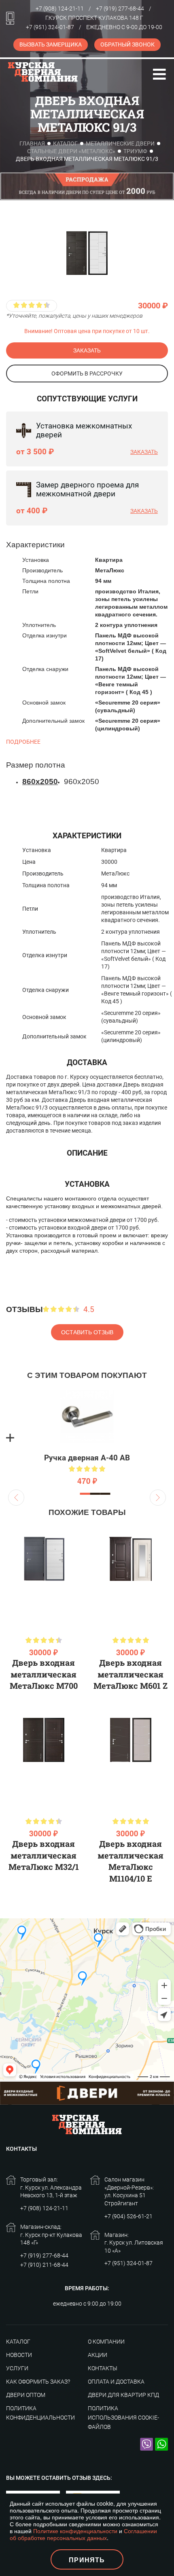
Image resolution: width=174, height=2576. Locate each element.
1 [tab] (85, 1494)
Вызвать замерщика (51, 44)
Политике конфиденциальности (75, 2531)
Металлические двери (120, 143)
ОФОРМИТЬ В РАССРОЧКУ (87, 373)
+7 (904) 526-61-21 (128, 2216)
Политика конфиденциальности (40, 2413)
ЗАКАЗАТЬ (87, 350)
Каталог (65, 143)
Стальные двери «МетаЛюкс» (71, 151)
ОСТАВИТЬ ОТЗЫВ (87, 1332)
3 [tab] (105, 1494)
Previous (16, 1498)
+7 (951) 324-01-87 (50, 27)
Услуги (17, 2368)
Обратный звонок (127, 44)
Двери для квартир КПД (123, 2395)
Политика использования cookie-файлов (123, 2418)
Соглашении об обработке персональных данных (83, 2534)
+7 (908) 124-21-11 (60, 8)
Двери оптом (26, 2395)
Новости (19, 2355)
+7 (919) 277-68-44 (120, 8)
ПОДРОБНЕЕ (23, 742)
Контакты (103, 2368)
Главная (32, 143)
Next (158, 1498)
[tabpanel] (87, 1438)
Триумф (135, 151)
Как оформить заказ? (38, 2382)
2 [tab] (95, 1494)
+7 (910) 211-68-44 (44, 2265)
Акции (98, 2355)
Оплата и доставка (116, 2382)
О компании (106, 2342)
